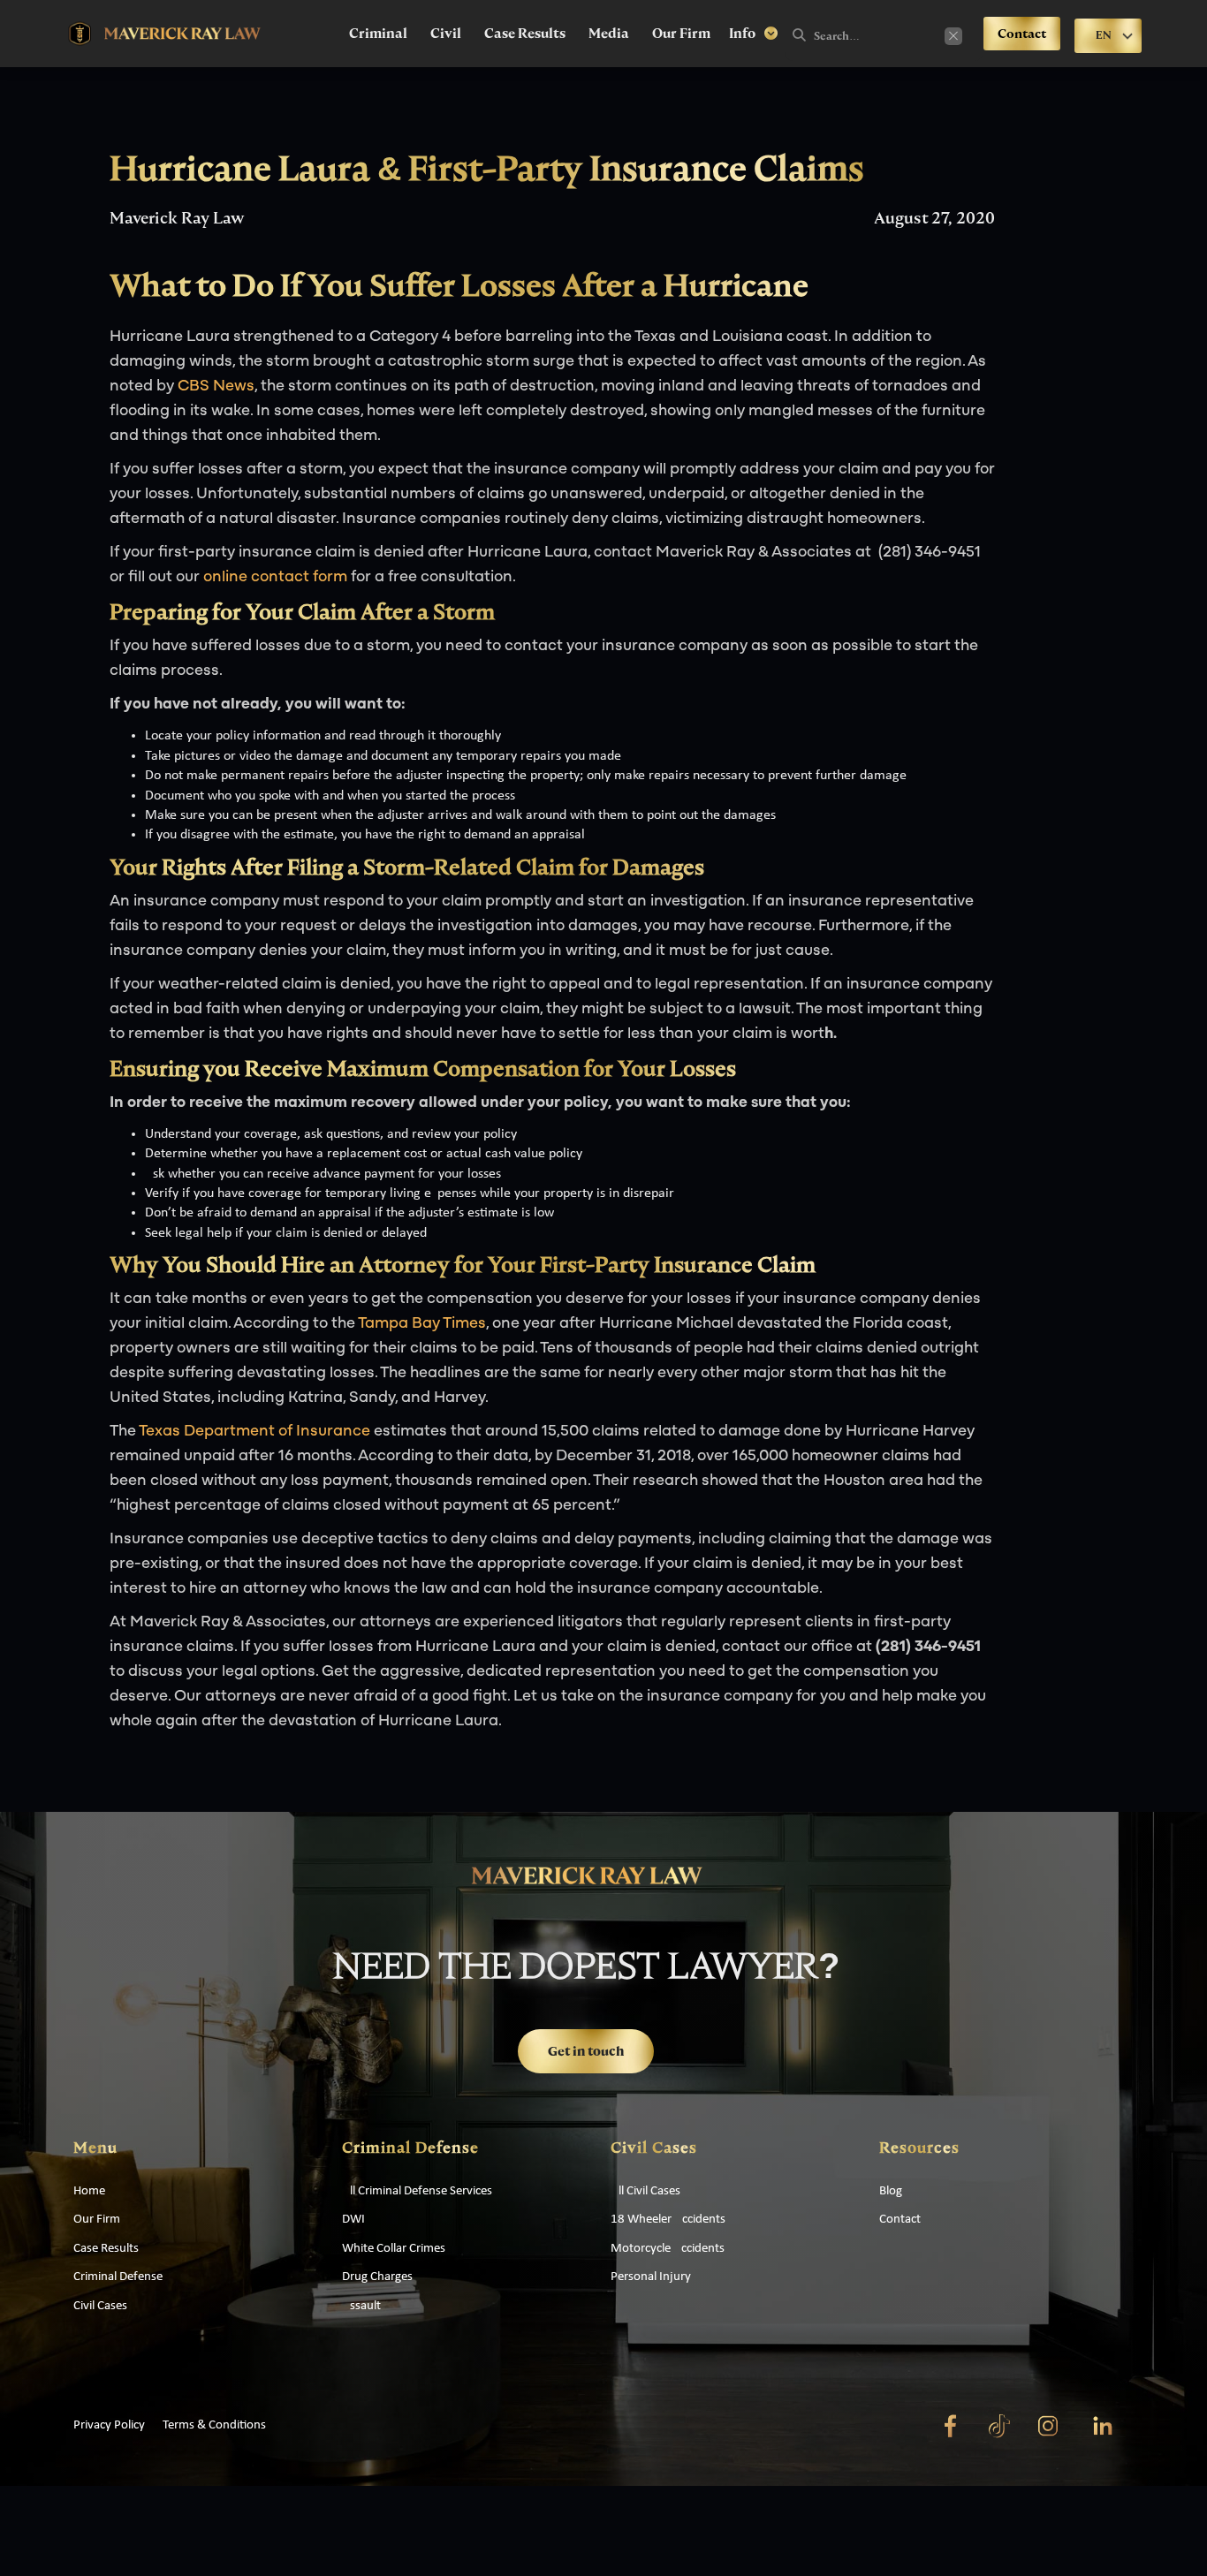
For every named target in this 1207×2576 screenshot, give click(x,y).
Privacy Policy (109, 2425)
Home (89, 2191)
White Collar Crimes (394, 2249)
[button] (753, 34)
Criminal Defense (118, 2277)
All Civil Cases (645, 2191)
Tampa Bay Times (422, 1324)
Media (609, 34)
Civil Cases (100, 2306)
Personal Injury (651, 2277)
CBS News (216, 387)
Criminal (378, 34)
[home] (165, 34)
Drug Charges (377, 2277)
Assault (361, 2306)
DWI (353, 2220)
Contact (1022, 34)
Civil (446, 34)
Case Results (525, 34)
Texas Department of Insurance (254, 1432)
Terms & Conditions (214, 2425)
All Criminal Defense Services (417, 2191)
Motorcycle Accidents (668, 2249)
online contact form (275, 578)
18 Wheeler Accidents (668, 2220)
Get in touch (586, 2051)
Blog (891, 2191)
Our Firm (681, 34)
